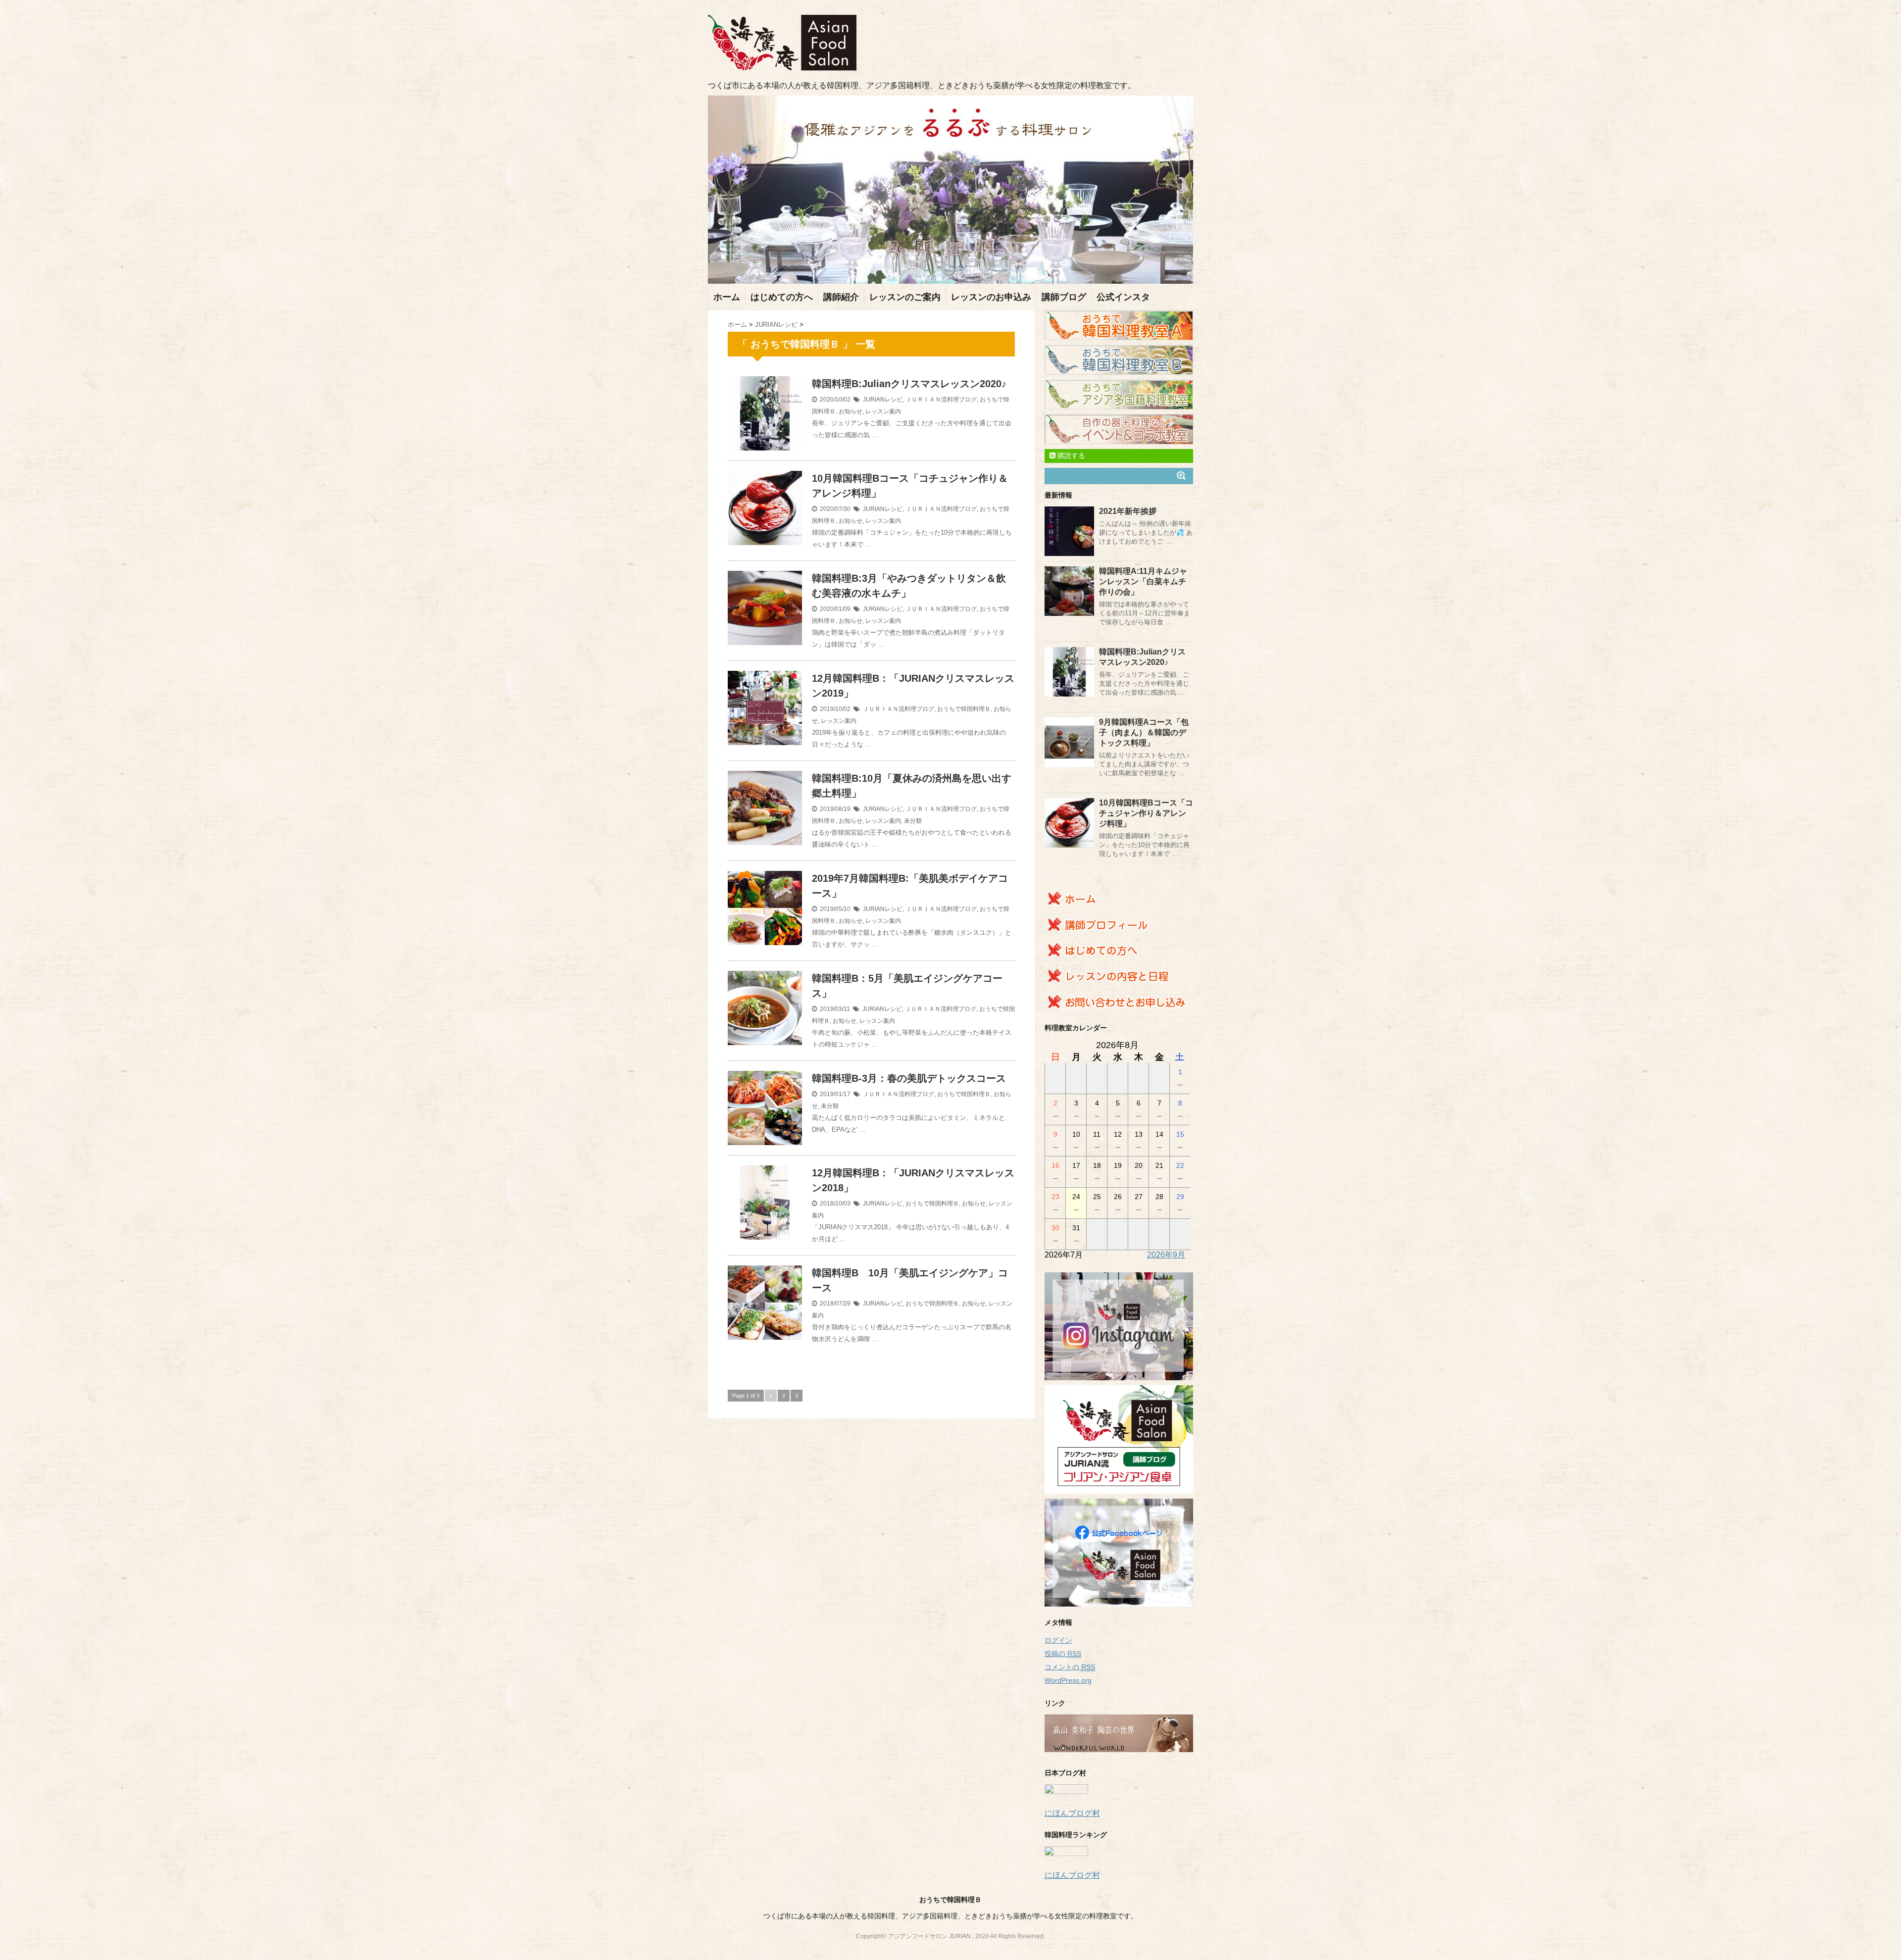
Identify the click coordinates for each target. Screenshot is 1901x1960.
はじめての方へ (782, 297)
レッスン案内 (883, 411)
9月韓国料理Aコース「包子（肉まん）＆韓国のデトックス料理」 (1144, 732)
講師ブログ (1064, 297)
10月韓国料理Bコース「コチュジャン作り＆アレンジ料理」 (1146, 813)
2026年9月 (1166, 1255)
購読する (1070, 455)
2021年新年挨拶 (1128, 511)
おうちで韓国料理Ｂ (964, 709)
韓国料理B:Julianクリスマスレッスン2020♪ (909, 384)
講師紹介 (841, 297)
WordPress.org (1068, 1680)
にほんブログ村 (1072, 1813)
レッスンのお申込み (991, 297)
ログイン (1058, 1640)
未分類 (913, 821)
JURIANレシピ (883, 400)
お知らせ (850, 411)
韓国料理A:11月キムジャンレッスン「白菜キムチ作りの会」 (1143, 581)
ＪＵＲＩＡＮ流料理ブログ (941, 400)
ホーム (727, 297)
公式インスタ (1123, 297)
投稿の (1063, 1654)
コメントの (1070, 1667)
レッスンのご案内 (905, 297)
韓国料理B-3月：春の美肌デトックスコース (909, 1078)
